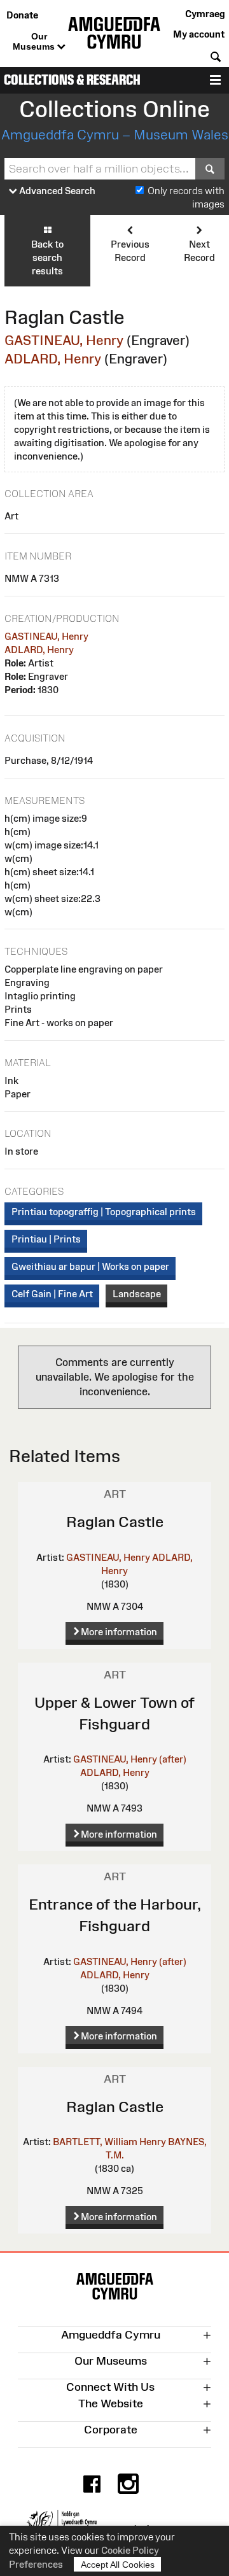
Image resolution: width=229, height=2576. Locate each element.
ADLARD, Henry (53, 359)
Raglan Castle (115, 1522)
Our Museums (35, 41)
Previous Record (130, 251)
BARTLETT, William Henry (109, 2142)
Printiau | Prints (46, 1239)
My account (199, 34)
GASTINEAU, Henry (64, 340)
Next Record (199, 251)
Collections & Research (72, 80)
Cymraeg (205, 14)
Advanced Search (56, 191)
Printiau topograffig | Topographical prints (104, 1212)
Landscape (137, 1294)
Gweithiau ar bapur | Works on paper (90, 1266)
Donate (22, 15)
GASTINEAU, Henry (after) (130, 1759)
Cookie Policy (130, 2550)
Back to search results (47, 257)
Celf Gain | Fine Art (52, 1294)
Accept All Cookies (118, 2565)
